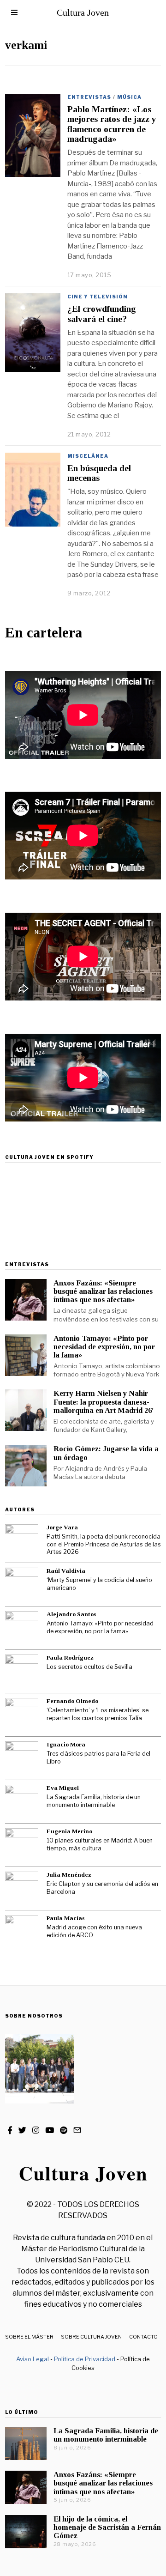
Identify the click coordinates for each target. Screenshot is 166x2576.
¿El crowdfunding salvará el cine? (102, 314)
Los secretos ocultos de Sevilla (89, 1667)
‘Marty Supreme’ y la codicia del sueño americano (99, 1584)
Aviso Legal (33, 2359)
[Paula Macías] (22, 1932)
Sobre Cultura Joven (91, 2337)
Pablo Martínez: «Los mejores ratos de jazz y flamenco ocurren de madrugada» (112, 124)
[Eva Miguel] (22, 1801)
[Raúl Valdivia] (22, 1584)
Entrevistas (89, 97)
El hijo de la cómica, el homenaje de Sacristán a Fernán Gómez (107, 2527)
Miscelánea (88, 456)
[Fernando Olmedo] (22, 1715)
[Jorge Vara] (22, 1541)
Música (129, 97)
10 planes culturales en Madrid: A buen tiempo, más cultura (100, 1844)
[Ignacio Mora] (22, 1758)
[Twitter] (22, 2130)
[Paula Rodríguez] (22, 1671)
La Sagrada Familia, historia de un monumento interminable (94, 1801)
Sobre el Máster (29, 2337)
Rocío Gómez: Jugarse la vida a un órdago (106, 1453)
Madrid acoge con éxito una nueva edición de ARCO (94, 1931)
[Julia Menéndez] (22, 1888)
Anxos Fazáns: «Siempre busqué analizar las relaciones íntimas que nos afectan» (103, 1291)
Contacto (143, 2337)
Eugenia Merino (69, 1831)
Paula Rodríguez (70, 1658)
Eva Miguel (63, 1788)
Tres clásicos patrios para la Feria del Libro (98, 1758)
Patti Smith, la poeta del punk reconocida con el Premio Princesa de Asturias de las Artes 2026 (104, 1544)
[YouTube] (50, 2130)
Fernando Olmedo (72, 1701)
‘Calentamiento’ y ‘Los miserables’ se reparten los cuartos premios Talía (98, 1714)
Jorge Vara (62, 1527)
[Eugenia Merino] (22, 1845)
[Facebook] (10, 2130)
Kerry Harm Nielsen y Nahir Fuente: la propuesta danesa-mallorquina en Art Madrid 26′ (104, 1402)
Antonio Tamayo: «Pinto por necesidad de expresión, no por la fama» (104, 1347)
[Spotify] (64, 2130)
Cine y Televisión (98, 297)
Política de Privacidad (85, 2359)
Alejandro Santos (71, 1614)
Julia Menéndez (69, 1875)
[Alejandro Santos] (22, 1628)
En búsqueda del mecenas (99, 473)
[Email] (77, 2130)
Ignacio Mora (66, 1744)
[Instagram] (36, 2130)
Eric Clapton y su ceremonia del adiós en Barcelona (102, 1888)
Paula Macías (65, 1918)
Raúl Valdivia (66, 1571)
